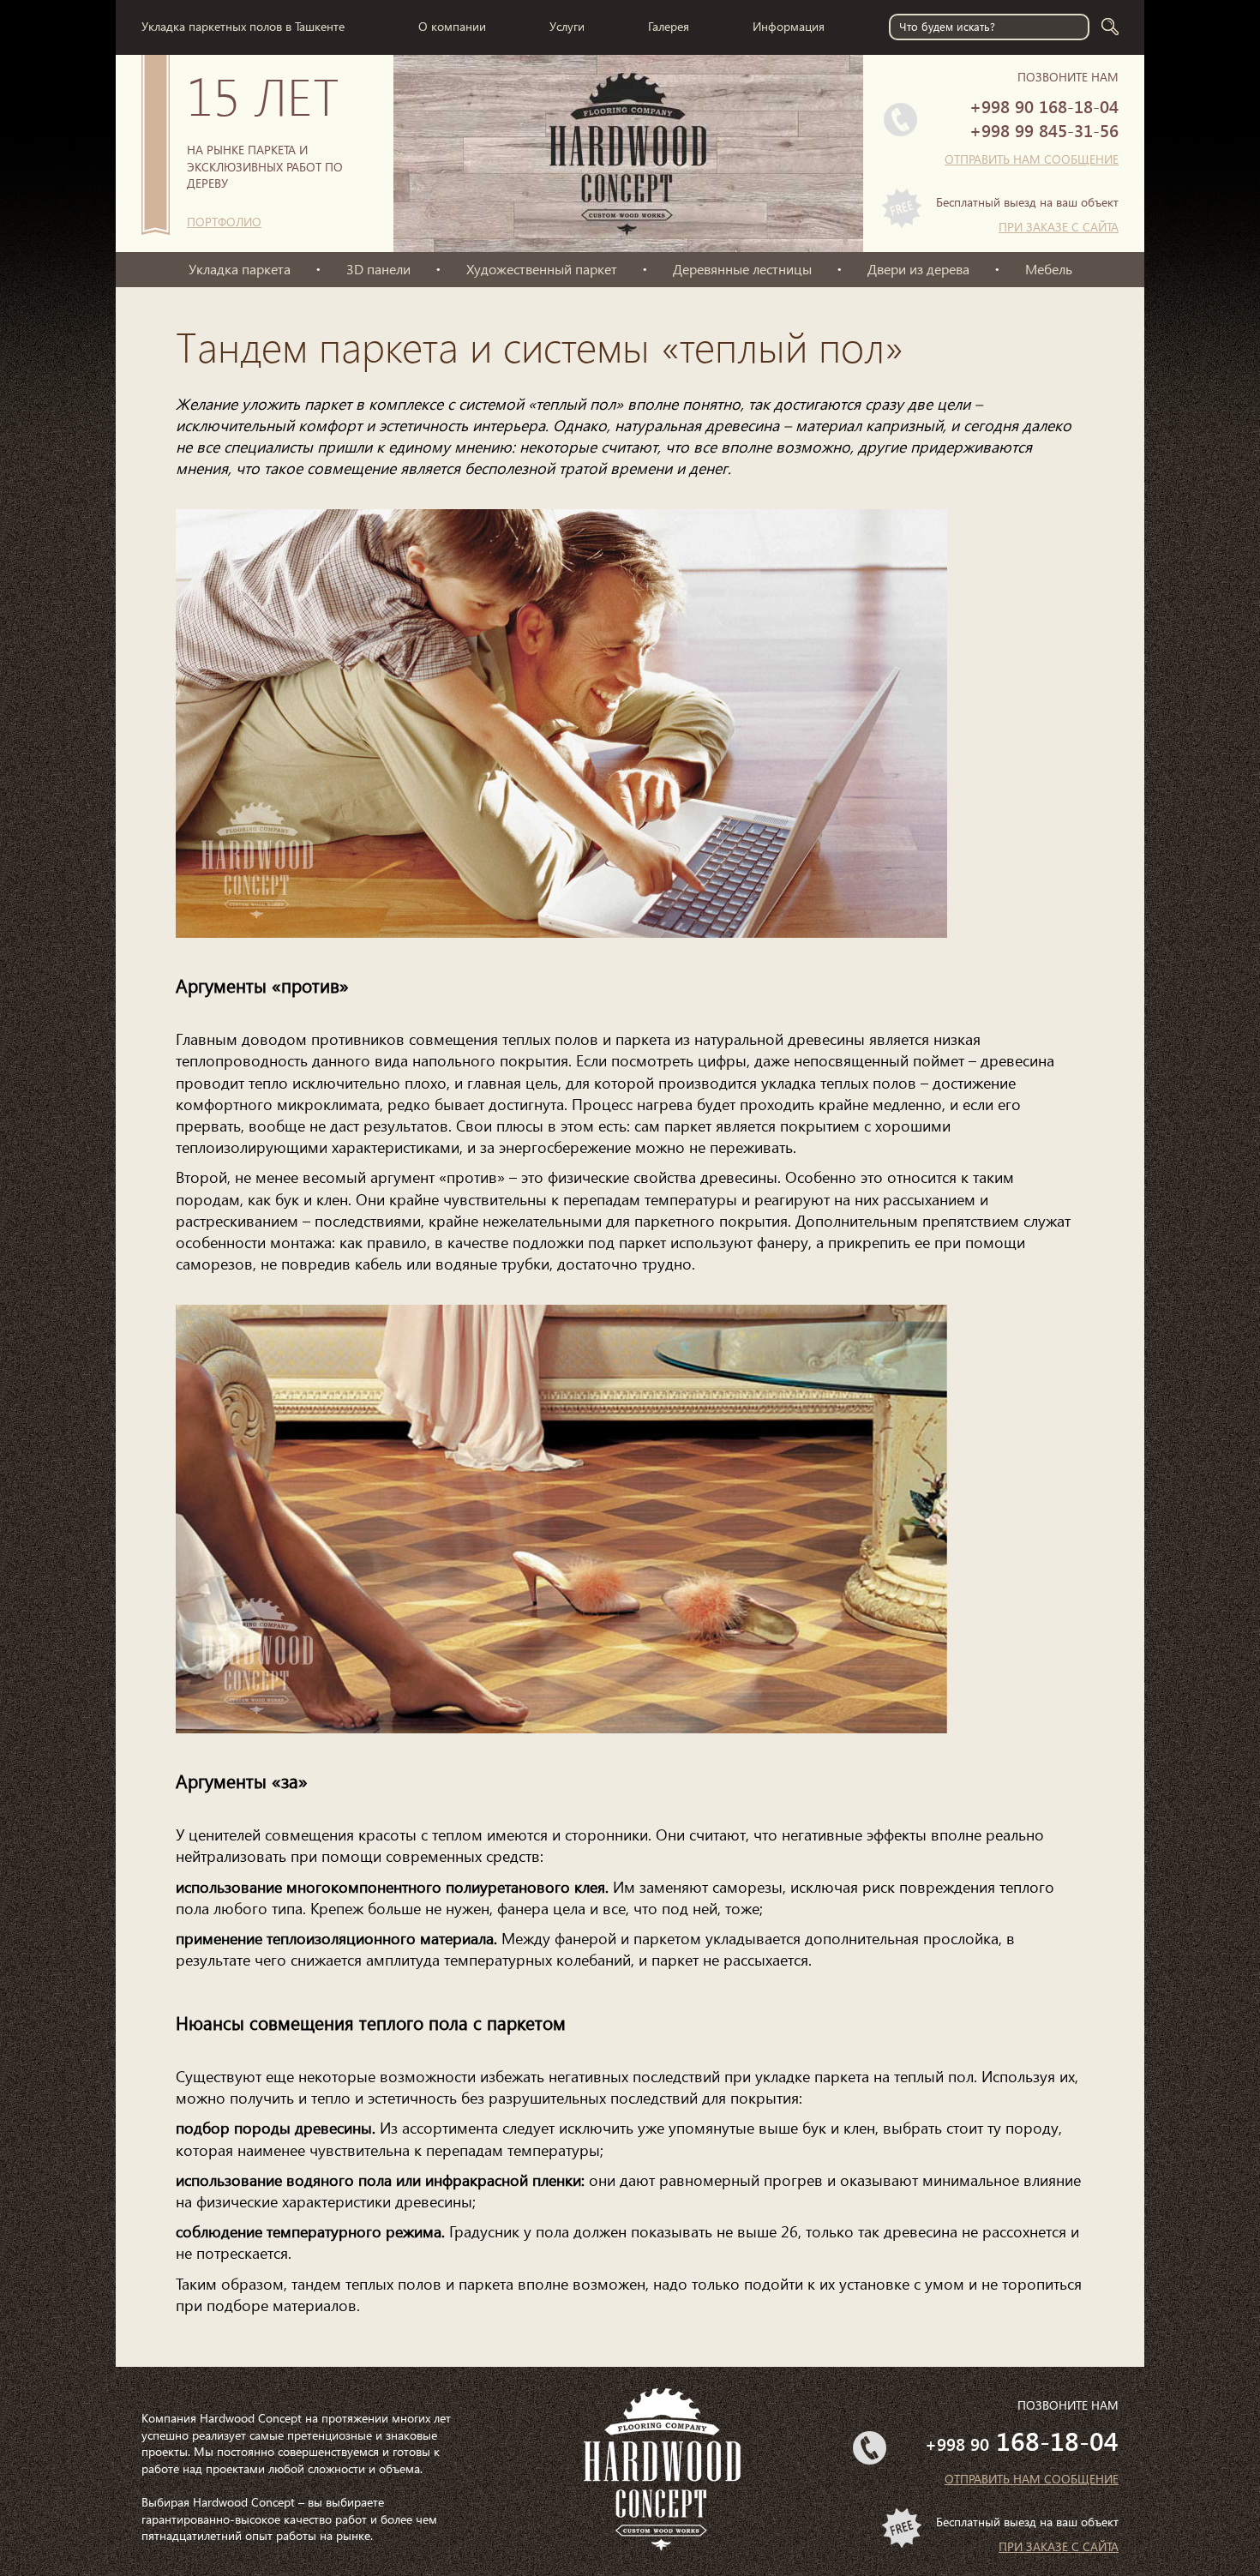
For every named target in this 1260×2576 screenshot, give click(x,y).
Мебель (1049, 269)
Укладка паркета (240, 269)
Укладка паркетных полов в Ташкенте (243, 26)
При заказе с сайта (1059, 227)
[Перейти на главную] (628, 201)
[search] (1110, 27)
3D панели (378, 269)
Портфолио (224, 222)
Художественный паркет (542, 269)
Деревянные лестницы (742, 269)
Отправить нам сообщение (1032, 159)
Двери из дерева (918, 269)
